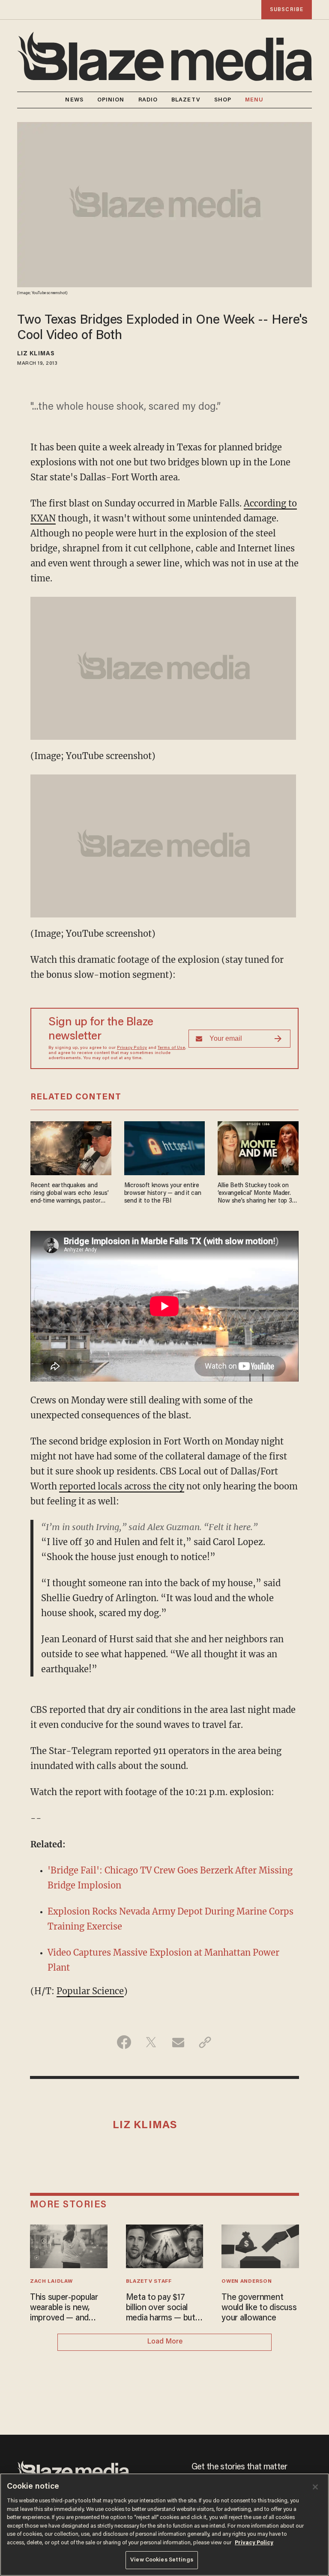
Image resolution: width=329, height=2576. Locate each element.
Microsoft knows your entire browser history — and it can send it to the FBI (163, 1193)
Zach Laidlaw (51, 2281)
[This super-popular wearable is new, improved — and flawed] (69, 2245)
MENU (254, 100)
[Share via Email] (178, 2042)
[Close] (315, 2487)
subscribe (287, 10)
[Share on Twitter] (151, 2042)
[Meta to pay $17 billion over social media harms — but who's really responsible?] (165, 2245)
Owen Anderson (247, 2281)
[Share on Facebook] (124, 2042)
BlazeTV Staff (149, 2281)
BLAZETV (186, 100)
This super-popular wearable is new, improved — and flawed (64, 2308)
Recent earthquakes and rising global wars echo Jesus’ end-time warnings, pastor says (70, 1194)
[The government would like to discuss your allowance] (260, 2245)
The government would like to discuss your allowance (259, 2308)
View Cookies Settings (162, 2560)
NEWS (74, 100)
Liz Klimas (36, 354)
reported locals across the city (122, 1486)
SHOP (223, 100)
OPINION (111, 100)
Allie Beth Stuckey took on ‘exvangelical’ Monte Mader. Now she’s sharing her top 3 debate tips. (255, 1194)
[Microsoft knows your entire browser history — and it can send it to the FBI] (165, 1147)
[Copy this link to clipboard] (205, 2042)
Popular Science (90, 1991)
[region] (164, 2525)
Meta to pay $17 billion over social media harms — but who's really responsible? (161, 2308)
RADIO (148, 100)
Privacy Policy (132, 1048)
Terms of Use (171, 1048)
